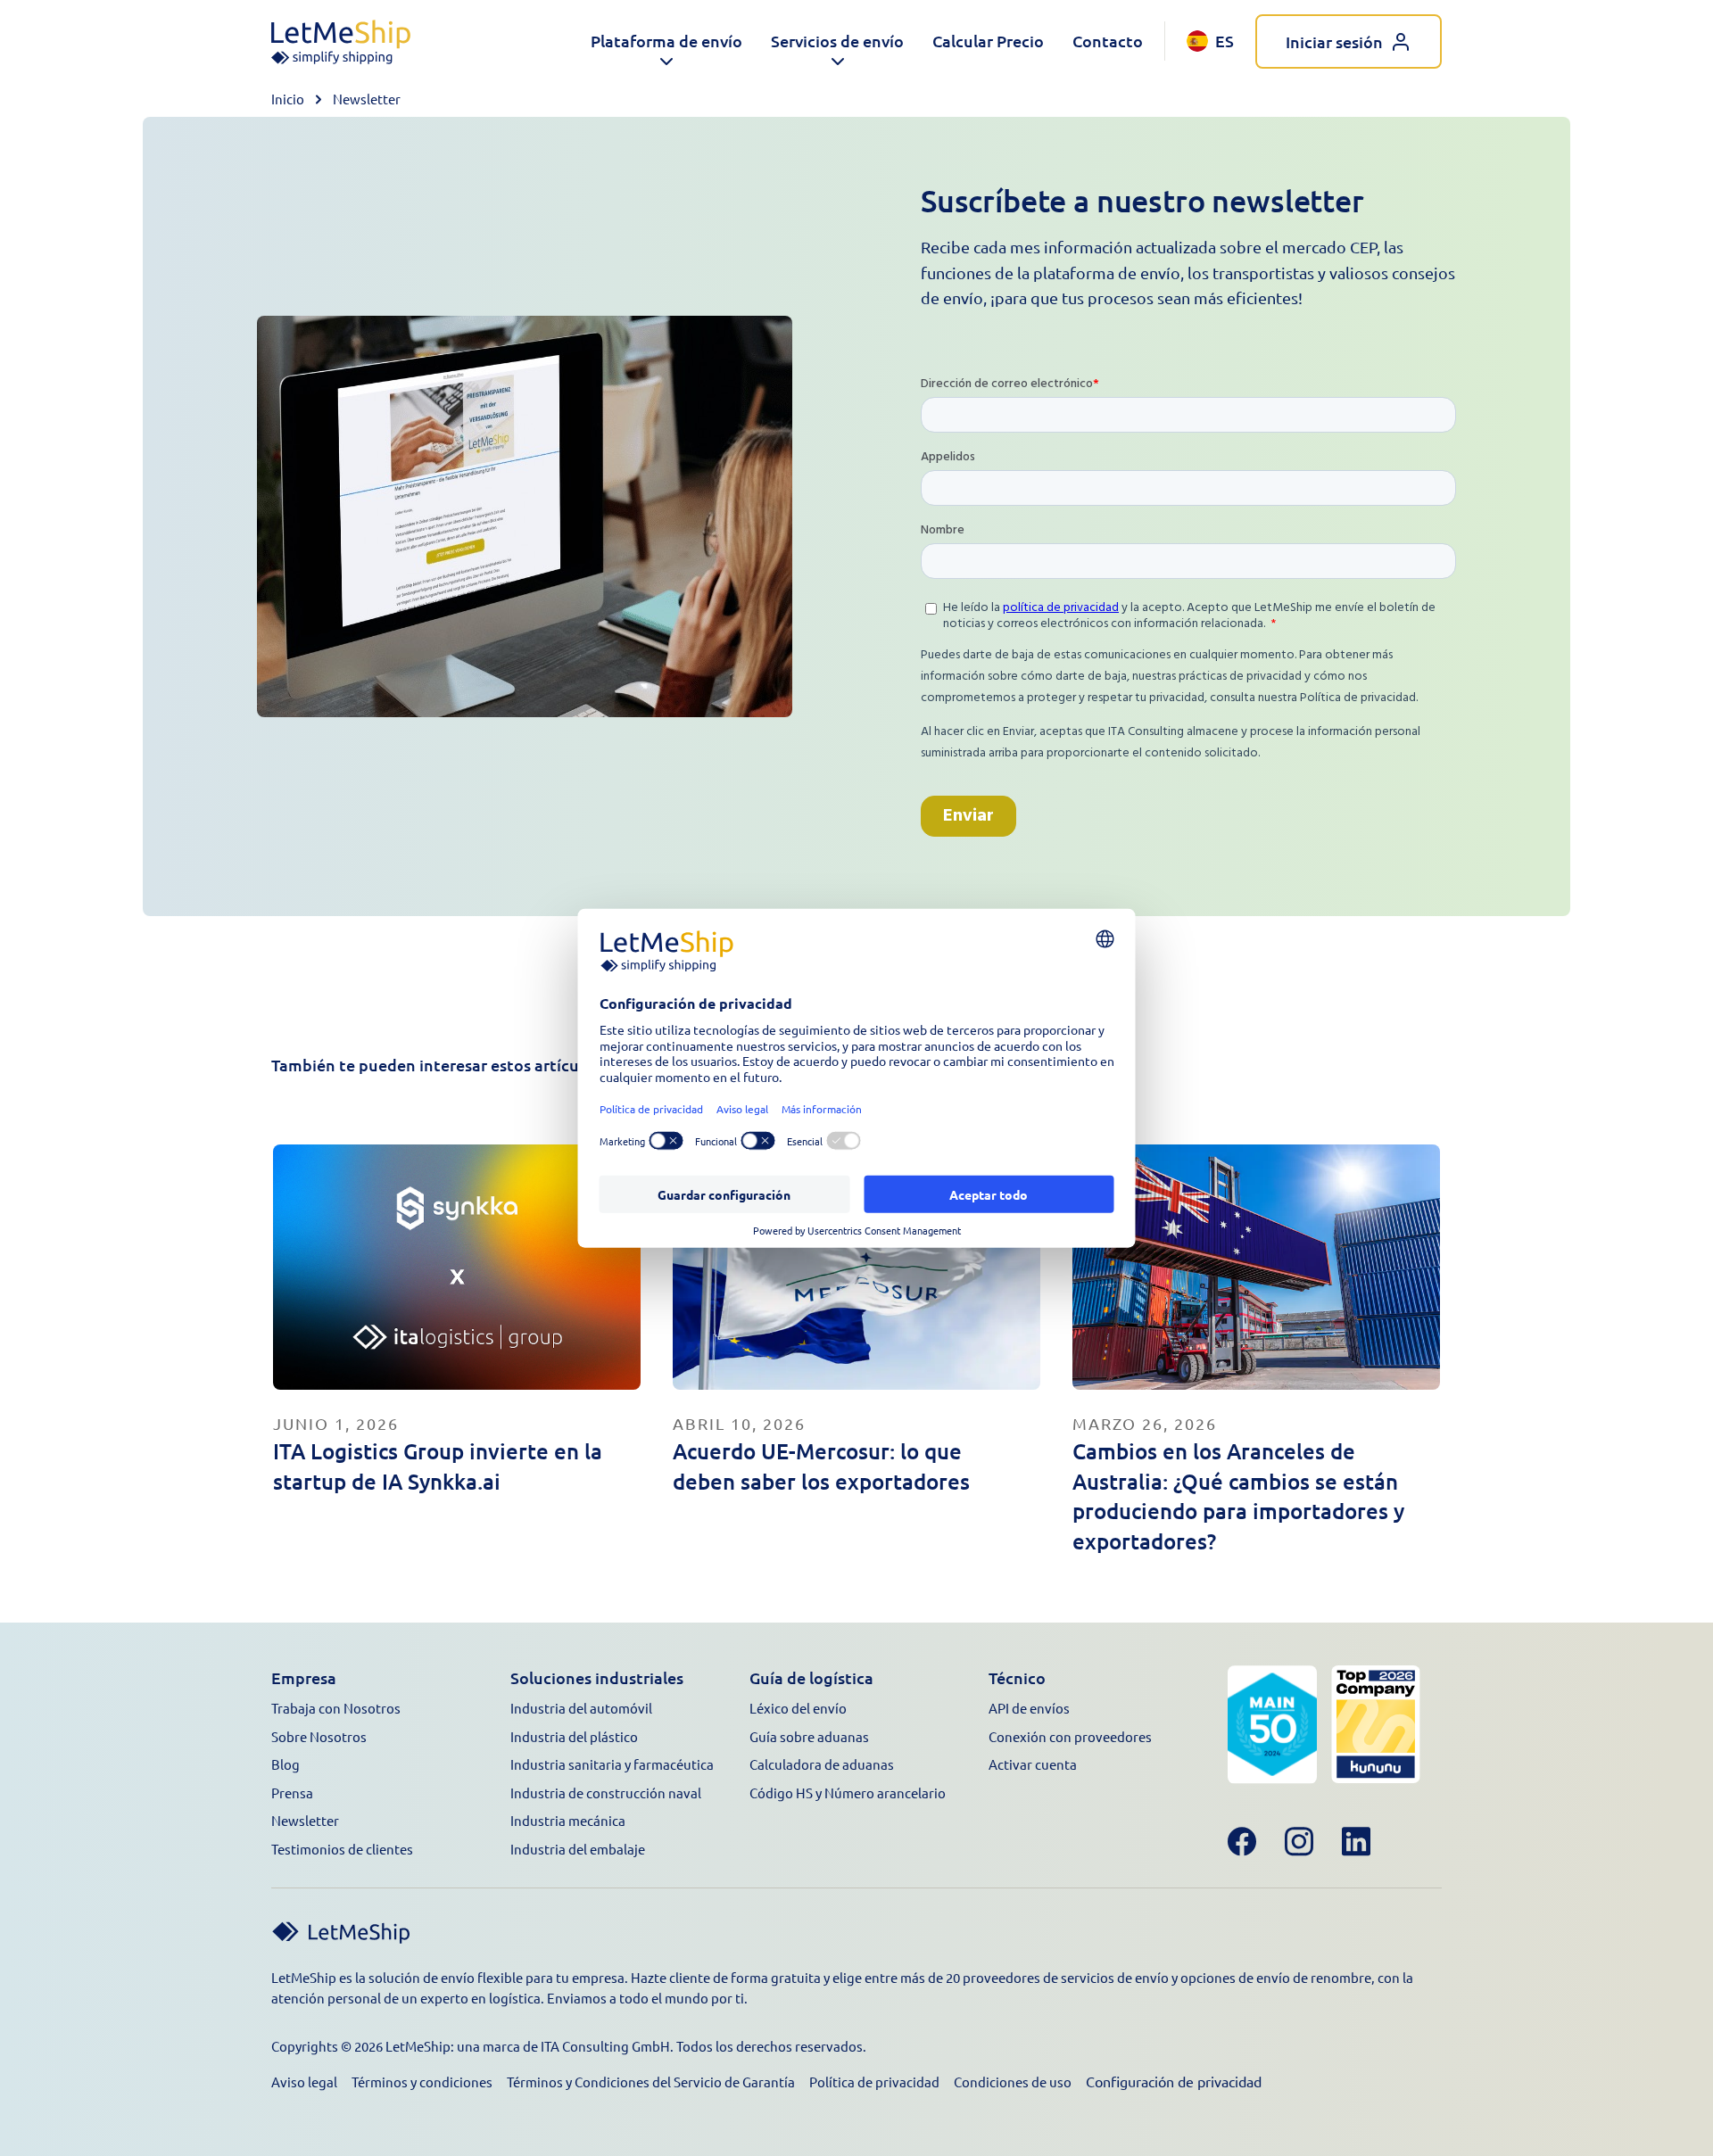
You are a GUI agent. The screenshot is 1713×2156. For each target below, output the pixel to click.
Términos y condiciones (422, 2082)
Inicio (288, 99)
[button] (666, 41)
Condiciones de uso (1013, 2082)
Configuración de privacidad (1174, 2081)
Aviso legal (304, 2082)
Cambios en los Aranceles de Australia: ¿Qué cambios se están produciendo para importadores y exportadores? (1238, 1496)
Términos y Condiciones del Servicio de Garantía (651, 2082)
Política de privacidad (874, 2082)
